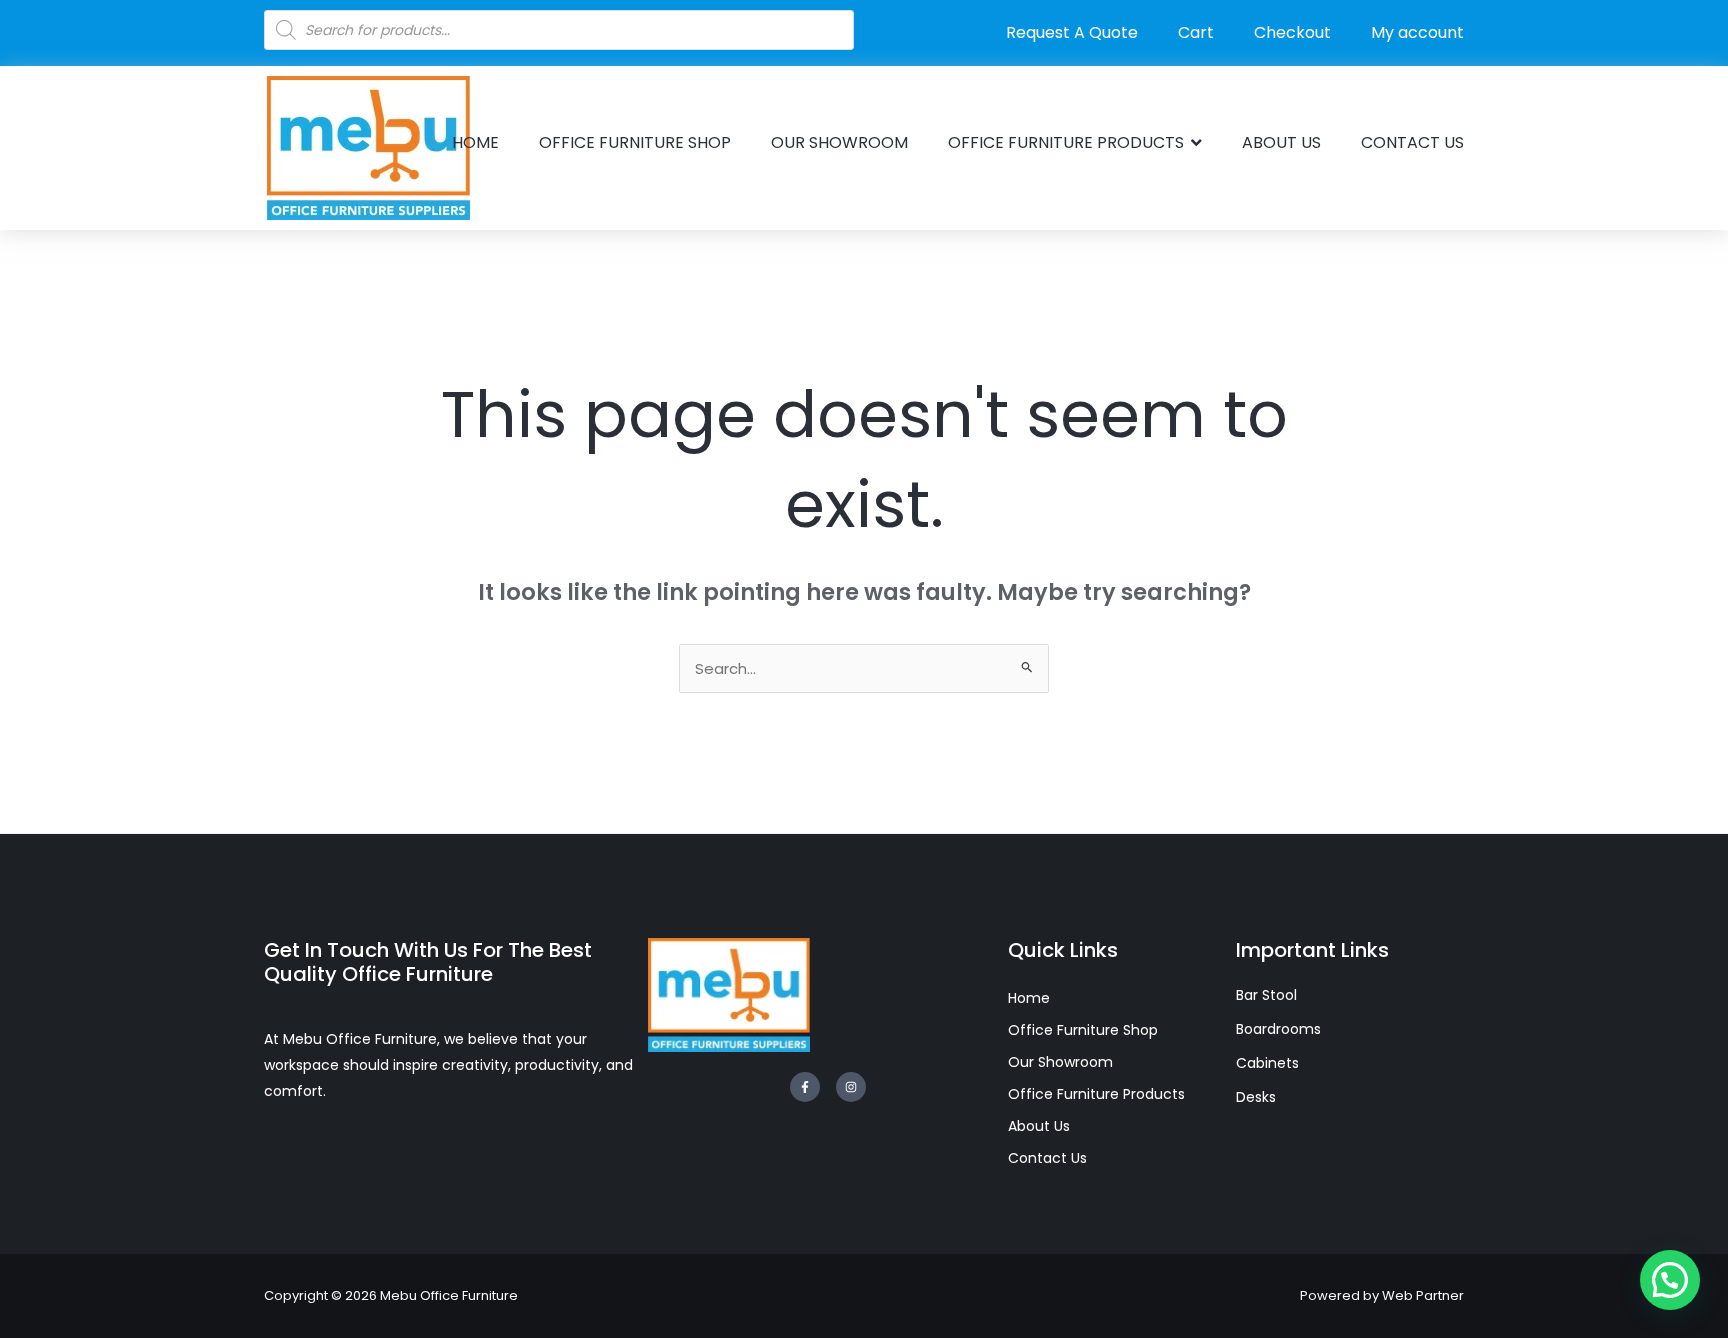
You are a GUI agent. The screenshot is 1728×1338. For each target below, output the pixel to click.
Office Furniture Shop (1083, 1030)
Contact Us (1047, 1158)
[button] (1670, 1280)
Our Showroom (1060, 1062)
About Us (1039, 1126)
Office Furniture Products (1096, 1094)
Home (1029, 998)
